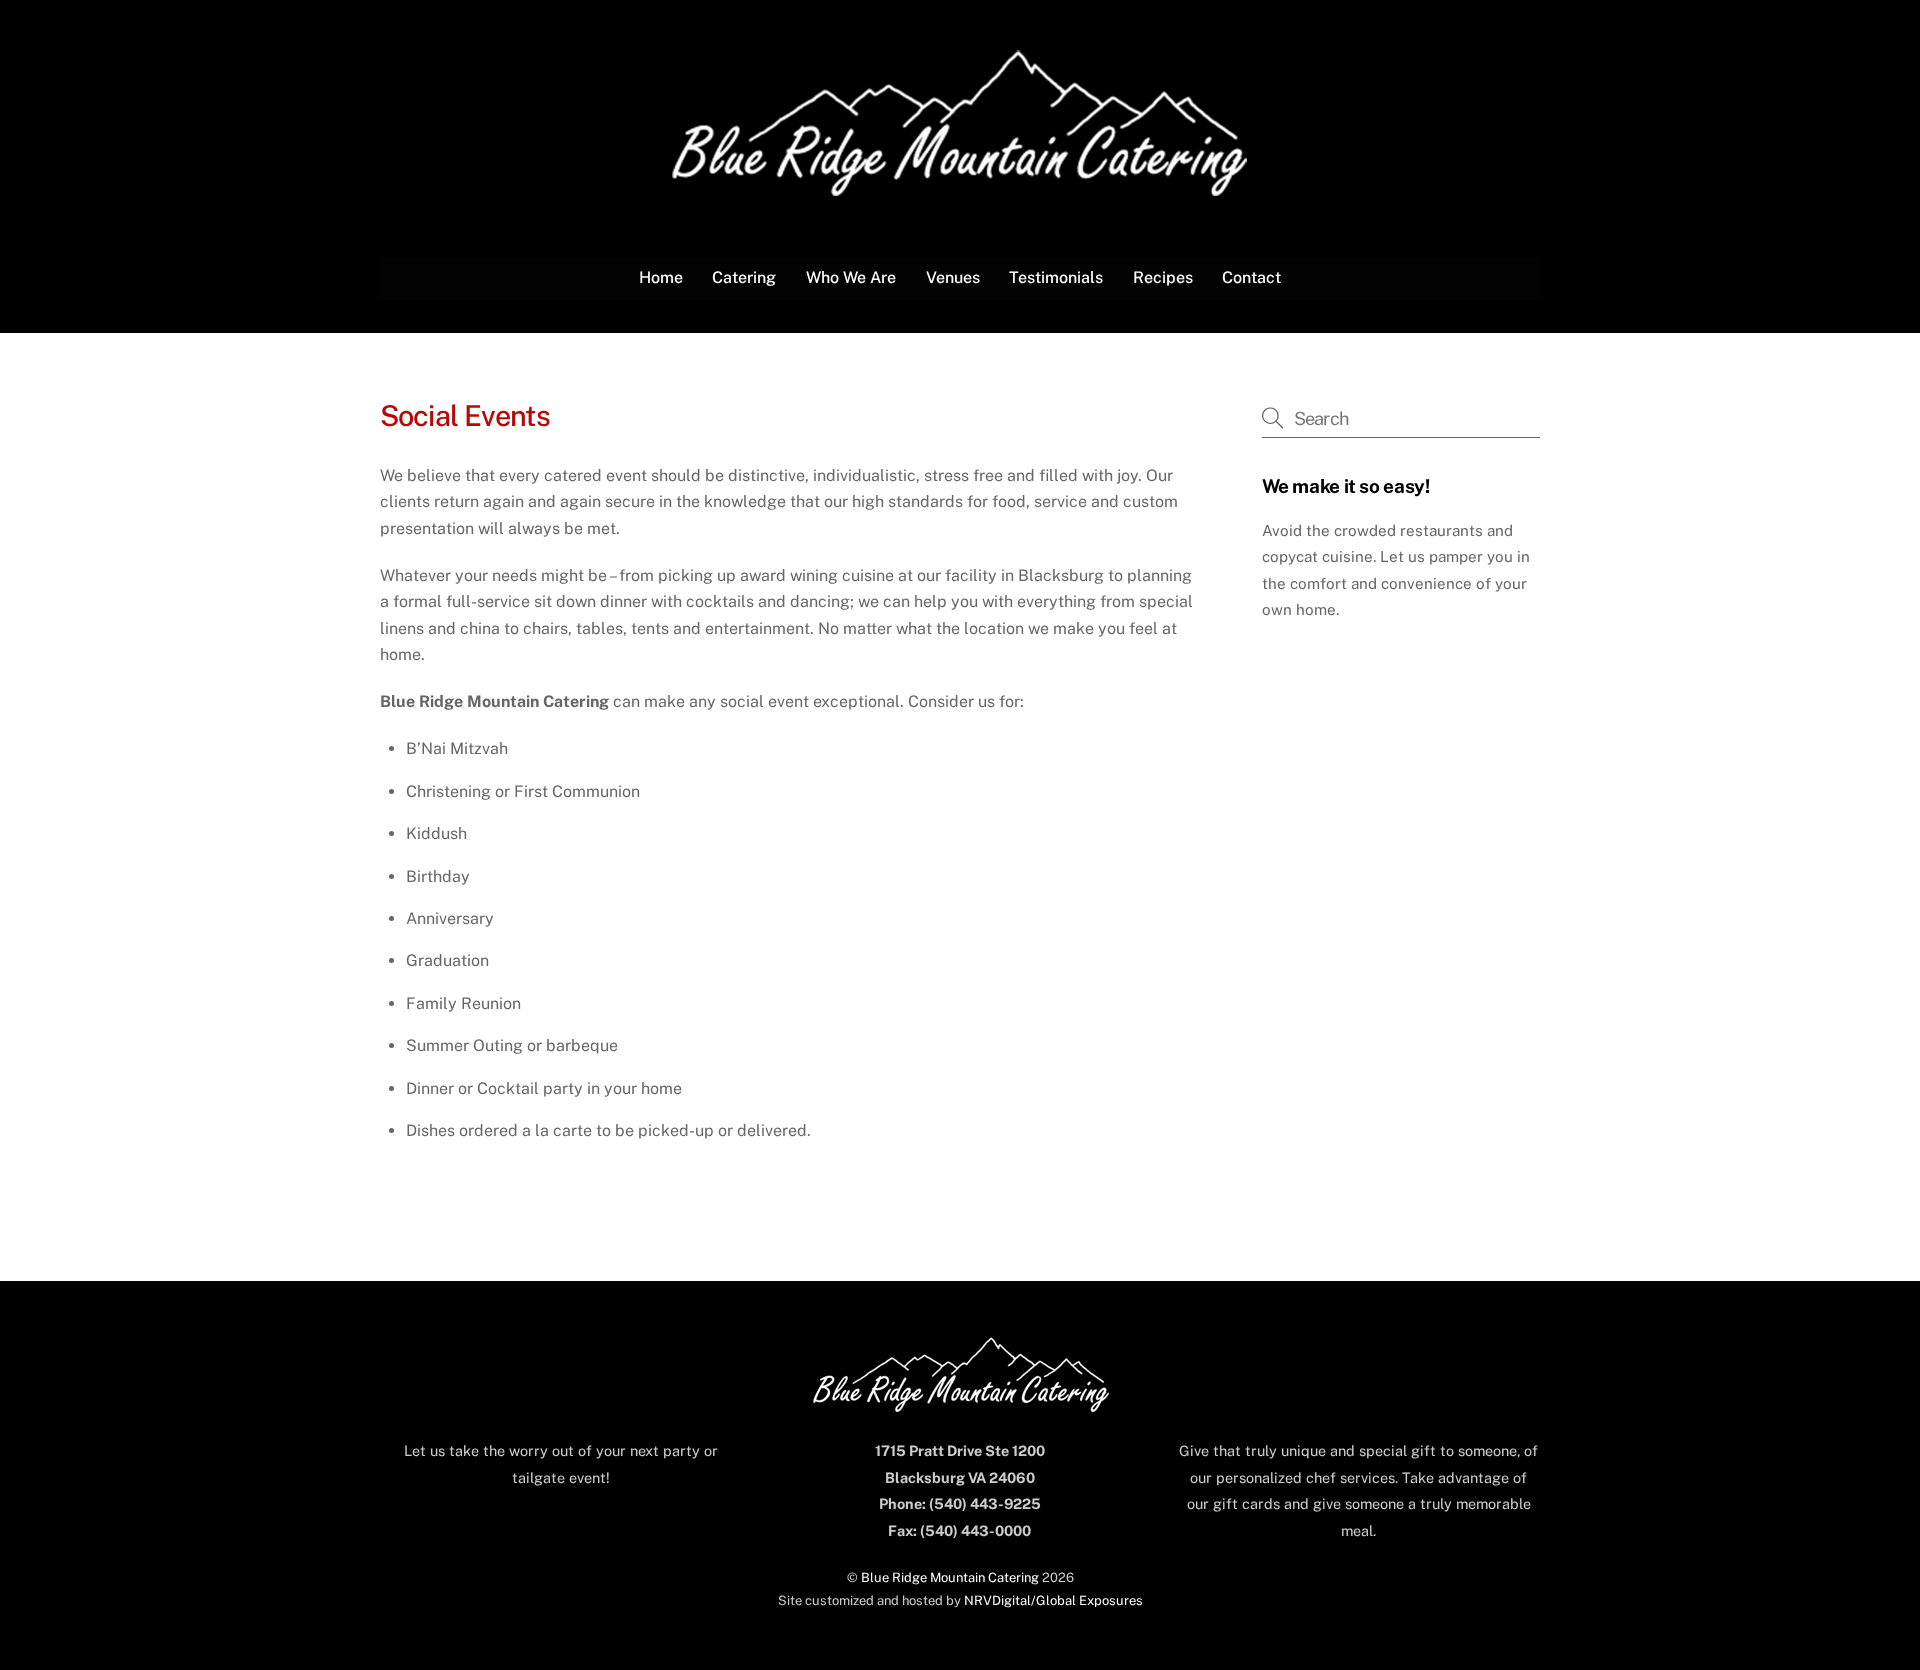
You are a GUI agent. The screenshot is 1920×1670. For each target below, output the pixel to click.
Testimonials (1056, 277)
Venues (953, 277)
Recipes (1163, 277)
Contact (1251, 277)
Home (661, 277)
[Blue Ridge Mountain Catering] (960, 186)
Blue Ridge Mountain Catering (950, 1577)
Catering (744, 277)
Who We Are (851, 277)
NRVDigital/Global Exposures (1053, 1600)
